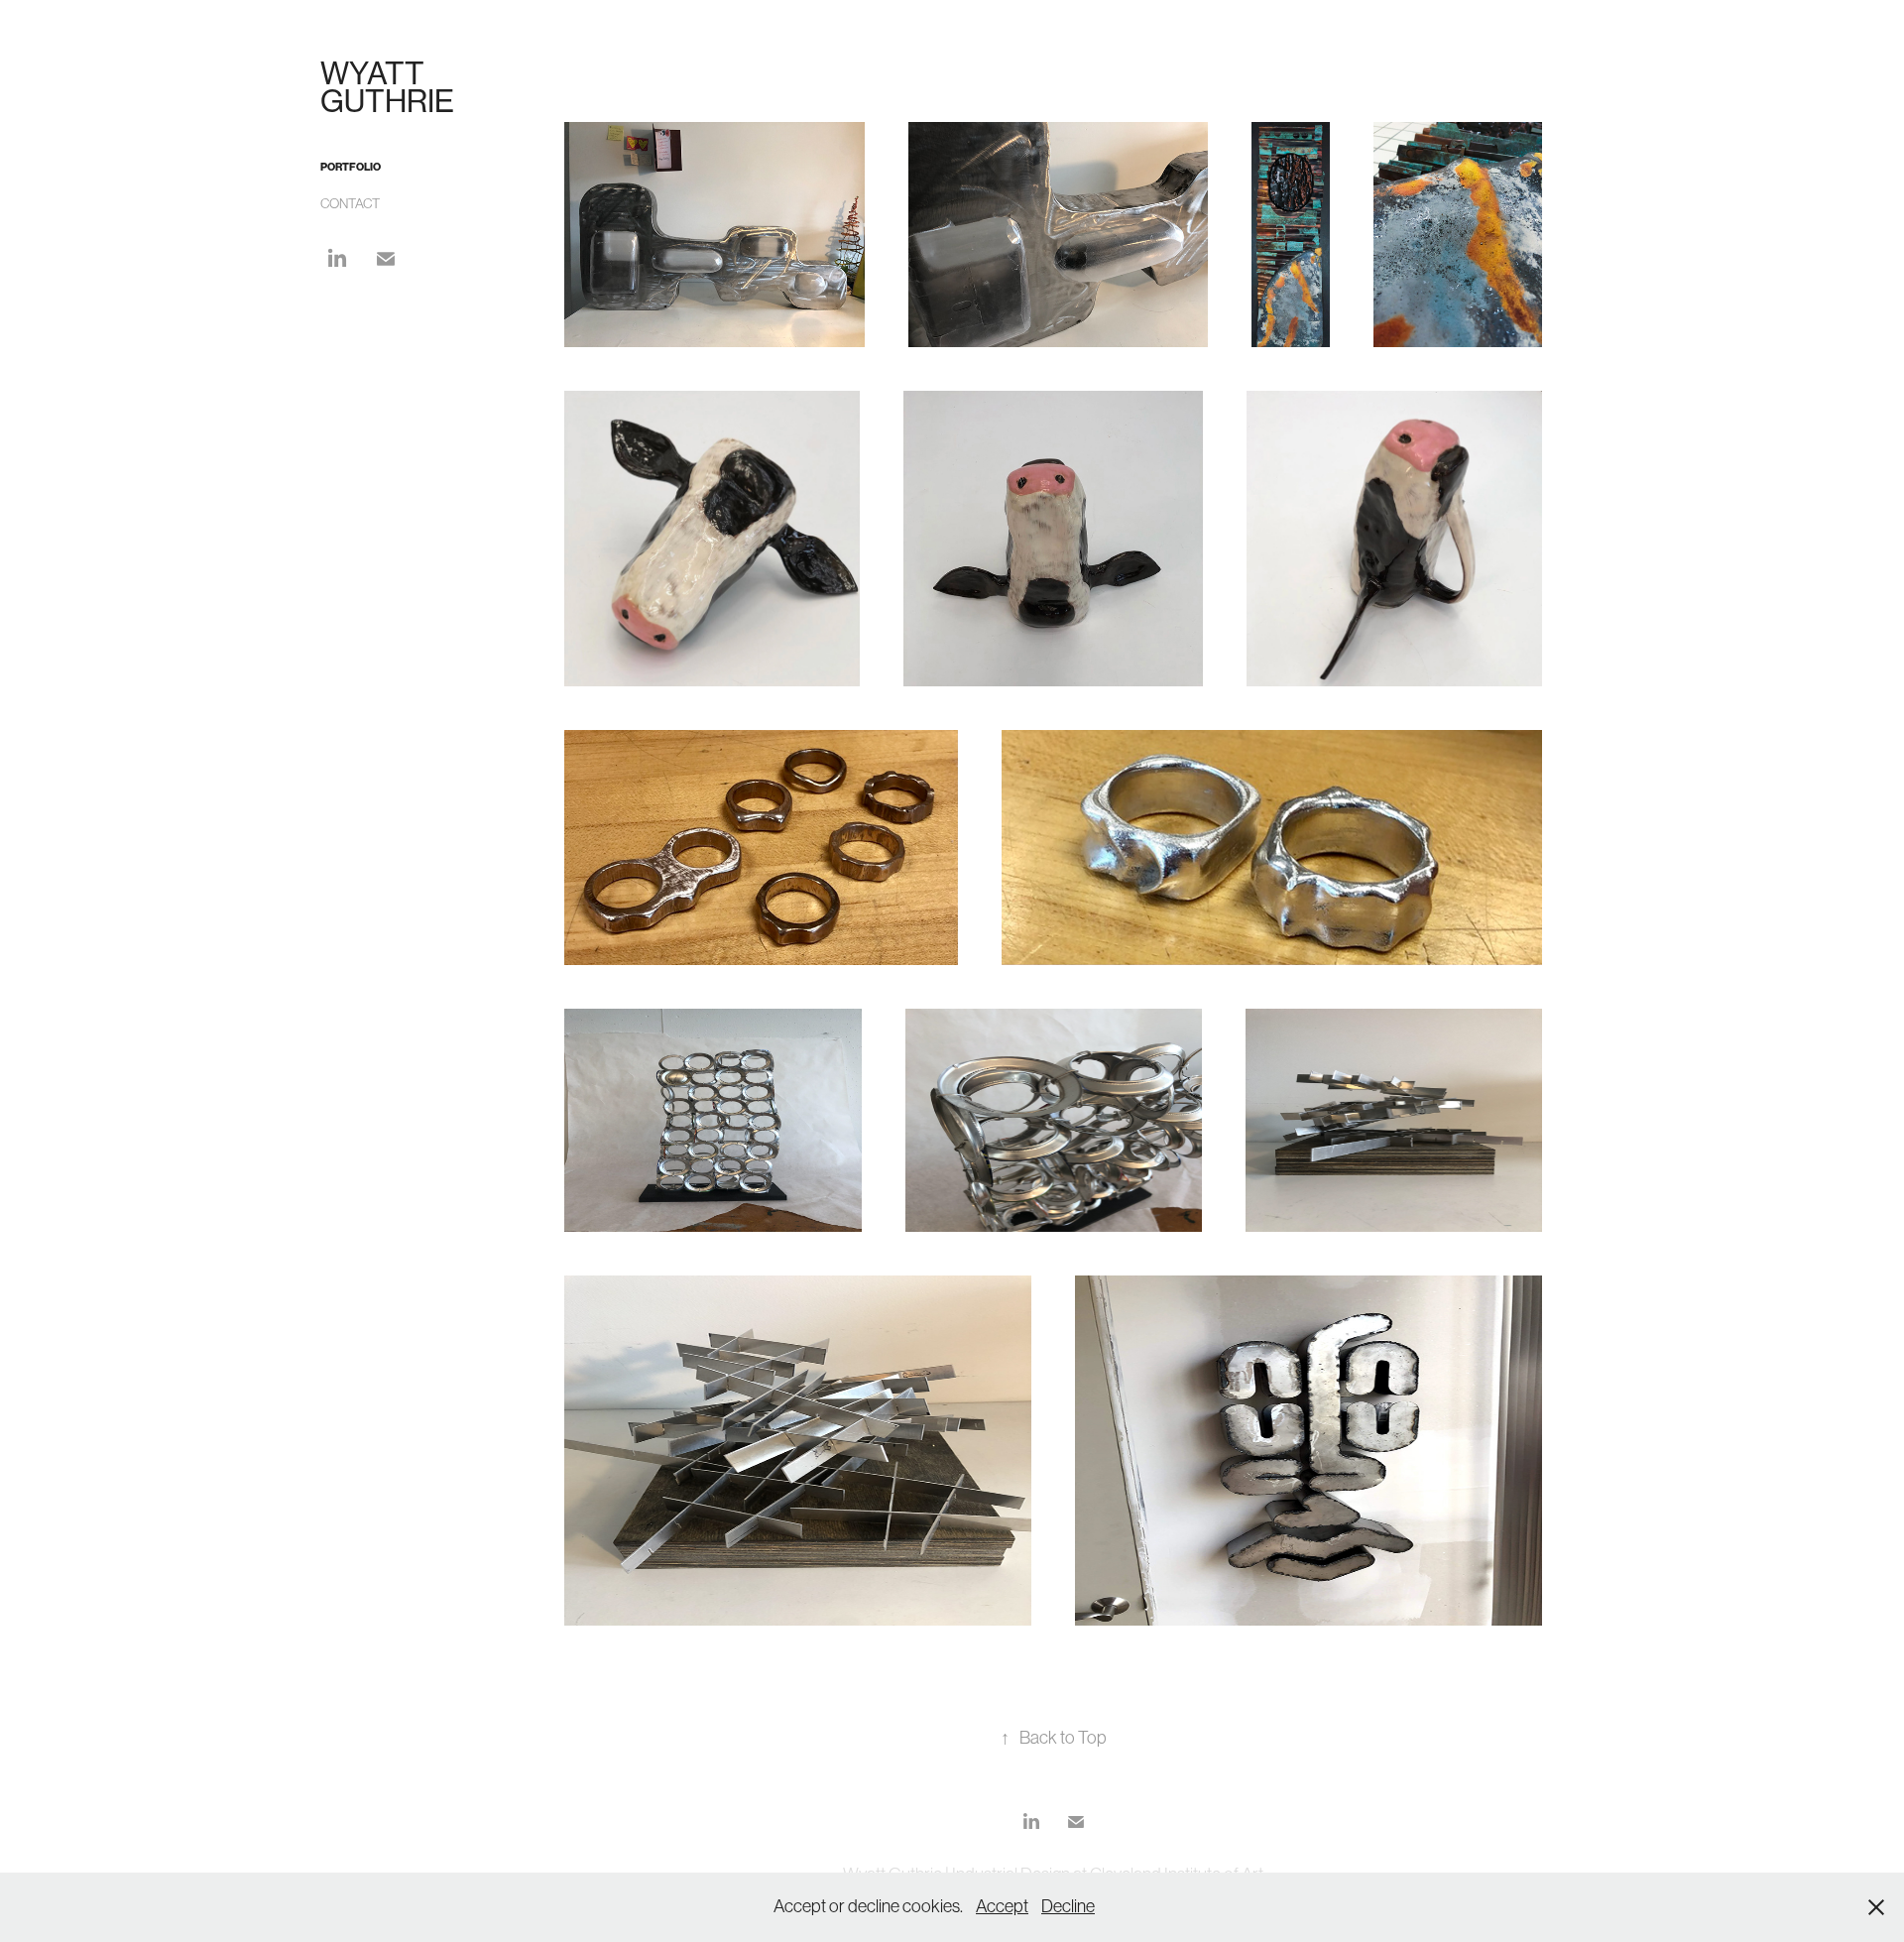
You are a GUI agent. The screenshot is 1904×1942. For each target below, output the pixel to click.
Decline (1068, 1906)
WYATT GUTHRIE (387, 87)
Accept (1002, 1906)
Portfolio (351, 167)
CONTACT (350, 203)
